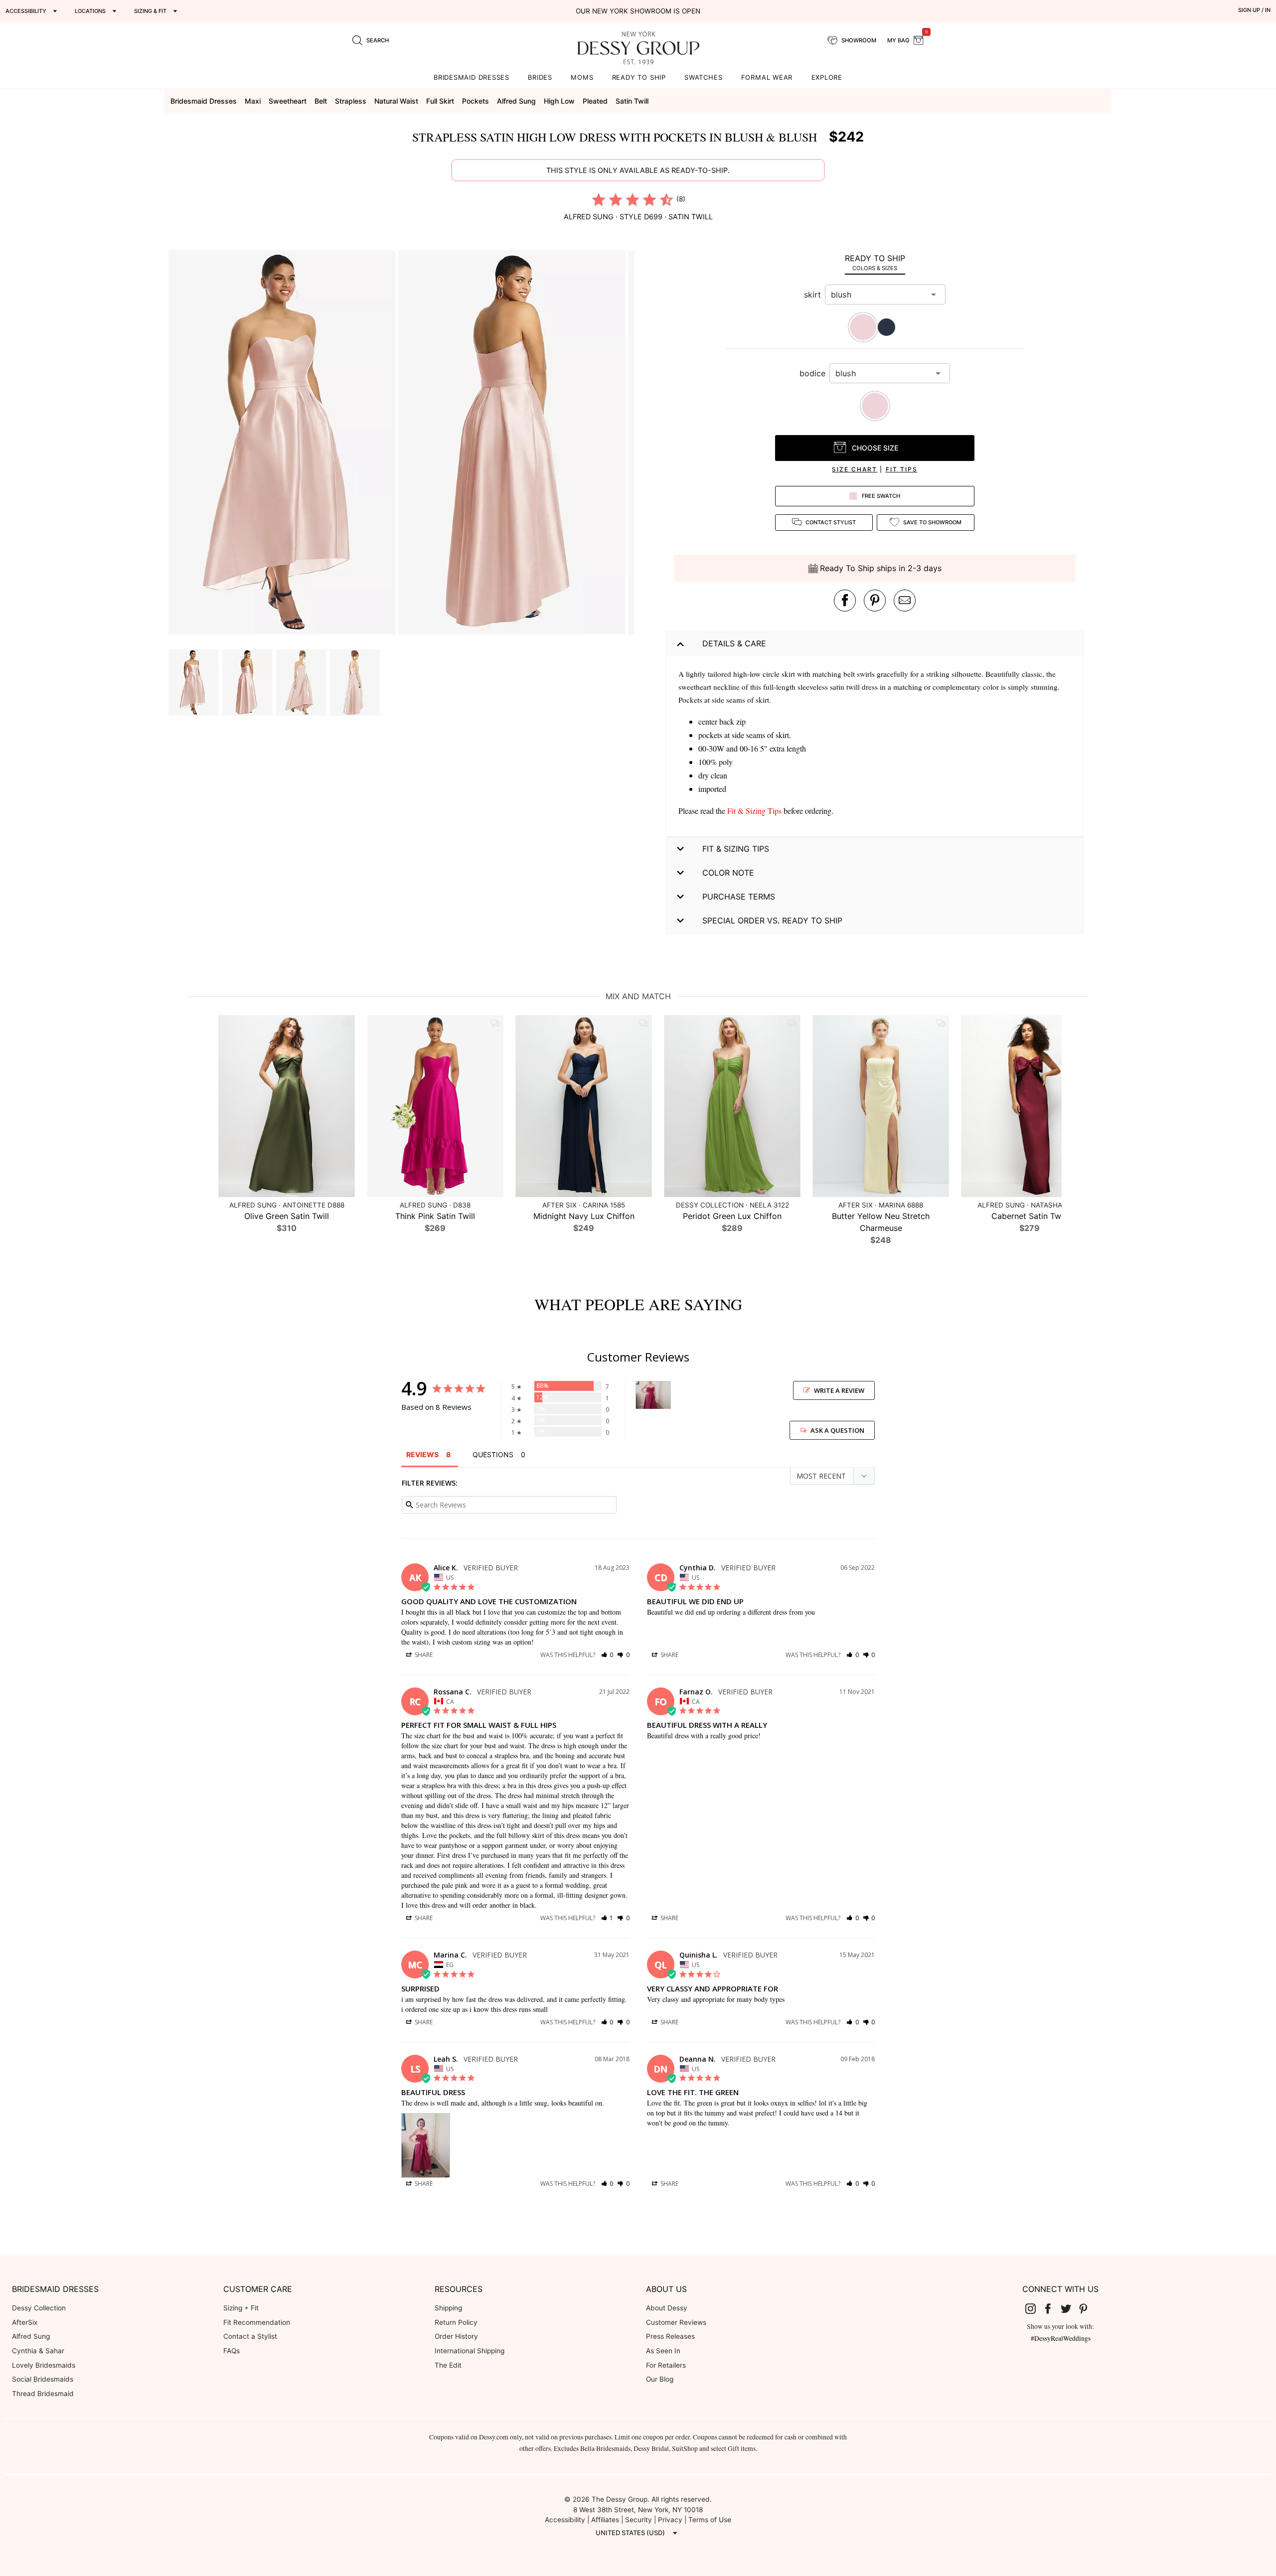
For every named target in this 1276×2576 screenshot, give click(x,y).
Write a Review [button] (839, 1390)
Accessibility (565, 2520)
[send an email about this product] (905, 601)
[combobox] (878, 295)
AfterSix (25, 2322)
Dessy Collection (39, 2308)
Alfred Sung (31, 2336)
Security (638, 2520)
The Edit (448, 2365)
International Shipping (470, 2351)
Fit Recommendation (257, 2322)
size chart (855, 469)
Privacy (670, 2520)
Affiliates (605, 2520)
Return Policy (456, 2322)
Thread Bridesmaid (43, 2394)
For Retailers (666, 2365)
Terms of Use (710, 2520)
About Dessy (667, 2308)
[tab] (875, 262)
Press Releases (670, 2336)
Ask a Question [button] (837, 1430)
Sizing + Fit (241, 2308)
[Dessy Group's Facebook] (1052, 2308)
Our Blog (660, 2379)
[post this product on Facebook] (845, 601)
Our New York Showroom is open (638, 11)
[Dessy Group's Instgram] (1034, 2308)
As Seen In (663, 2351)
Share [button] (423, 1655)
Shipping (448, 2308)
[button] (283, 444)
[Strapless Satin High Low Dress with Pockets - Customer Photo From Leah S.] (653, 1395)
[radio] (599, 199)
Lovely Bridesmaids (44, 2365)
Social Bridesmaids (43, 2379)
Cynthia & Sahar (38, 2351)
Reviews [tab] (422, 1454)
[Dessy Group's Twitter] (1070, 2308)
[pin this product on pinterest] (875, 601)
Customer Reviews (676, 2322)
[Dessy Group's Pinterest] (1088, 2308)
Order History (456, 2336)
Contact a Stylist (250, 2336)
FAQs (232, 2351)
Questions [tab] (493, 1454)
